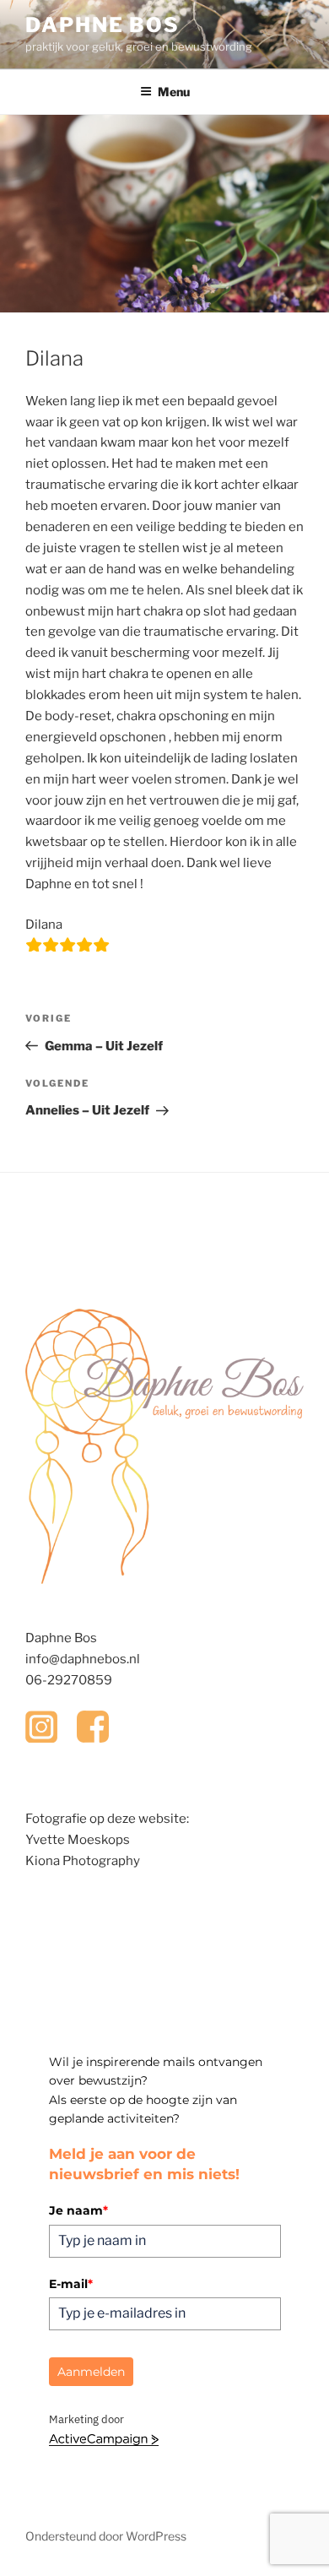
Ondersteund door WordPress (106, 2536)
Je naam (78, 2210)
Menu (174, 92)
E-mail (71, 2284)
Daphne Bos (102, 25)
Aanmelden (91, 2372)
